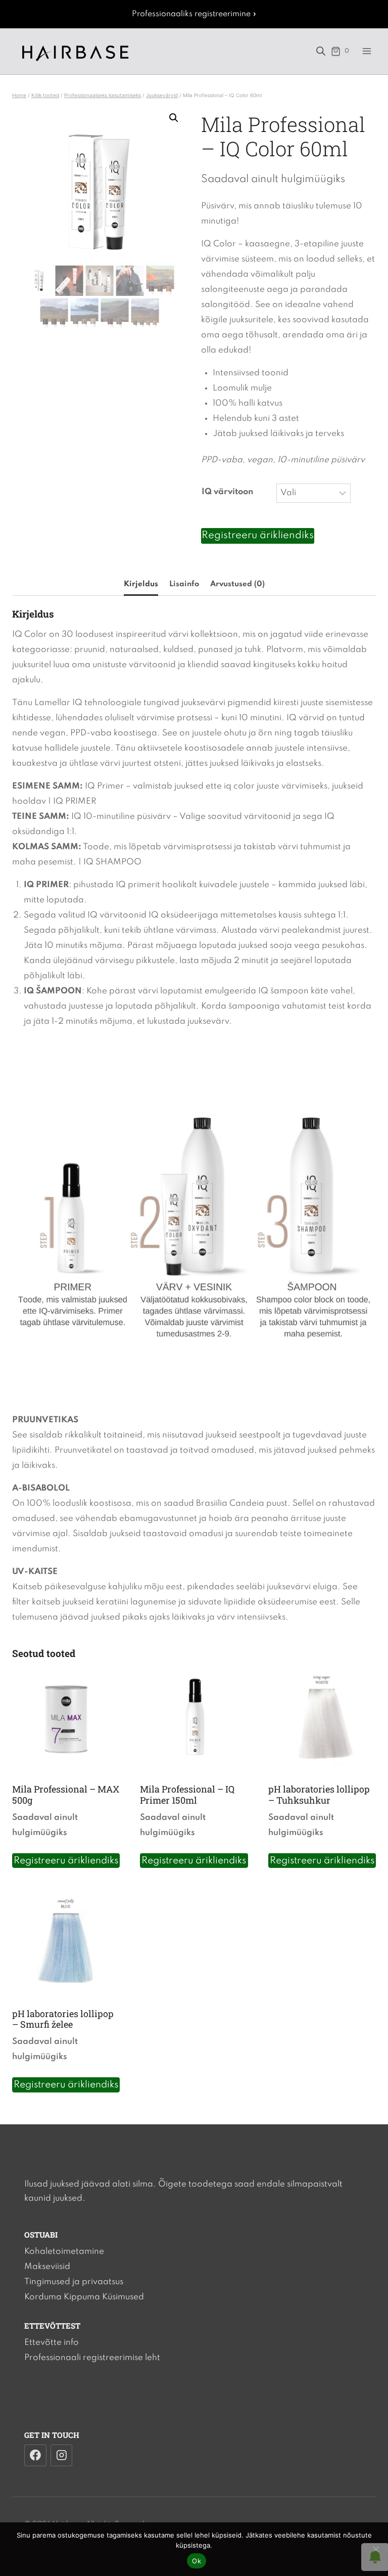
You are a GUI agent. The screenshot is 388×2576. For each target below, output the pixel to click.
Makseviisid (47, 2267)
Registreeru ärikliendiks (258, 536)
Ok (197, 2561)
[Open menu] (367, 51)
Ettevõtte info (52, 2343)
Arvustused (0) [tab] (237, 584)
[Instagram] (62, 2456)
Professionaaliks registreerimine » (194, 14)
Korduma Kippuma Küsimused (84, 2297)
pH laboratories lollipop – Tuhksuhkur (319, 1795)
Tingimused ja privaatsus (74, 2282)
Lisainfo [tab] (184, 584)
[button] (174, 118)
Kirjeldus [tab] (141, 584)
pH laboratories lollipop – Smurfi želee (63, 2019)
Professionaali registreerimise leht (92, 2358)
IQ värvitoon (227, 492)
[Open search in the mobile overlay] (321, 51)
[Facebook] (35, 2456)
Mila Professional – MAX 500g (66, 1795)
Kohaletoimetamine (64, 2252)
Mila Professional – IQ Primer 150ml (187, 1795)
